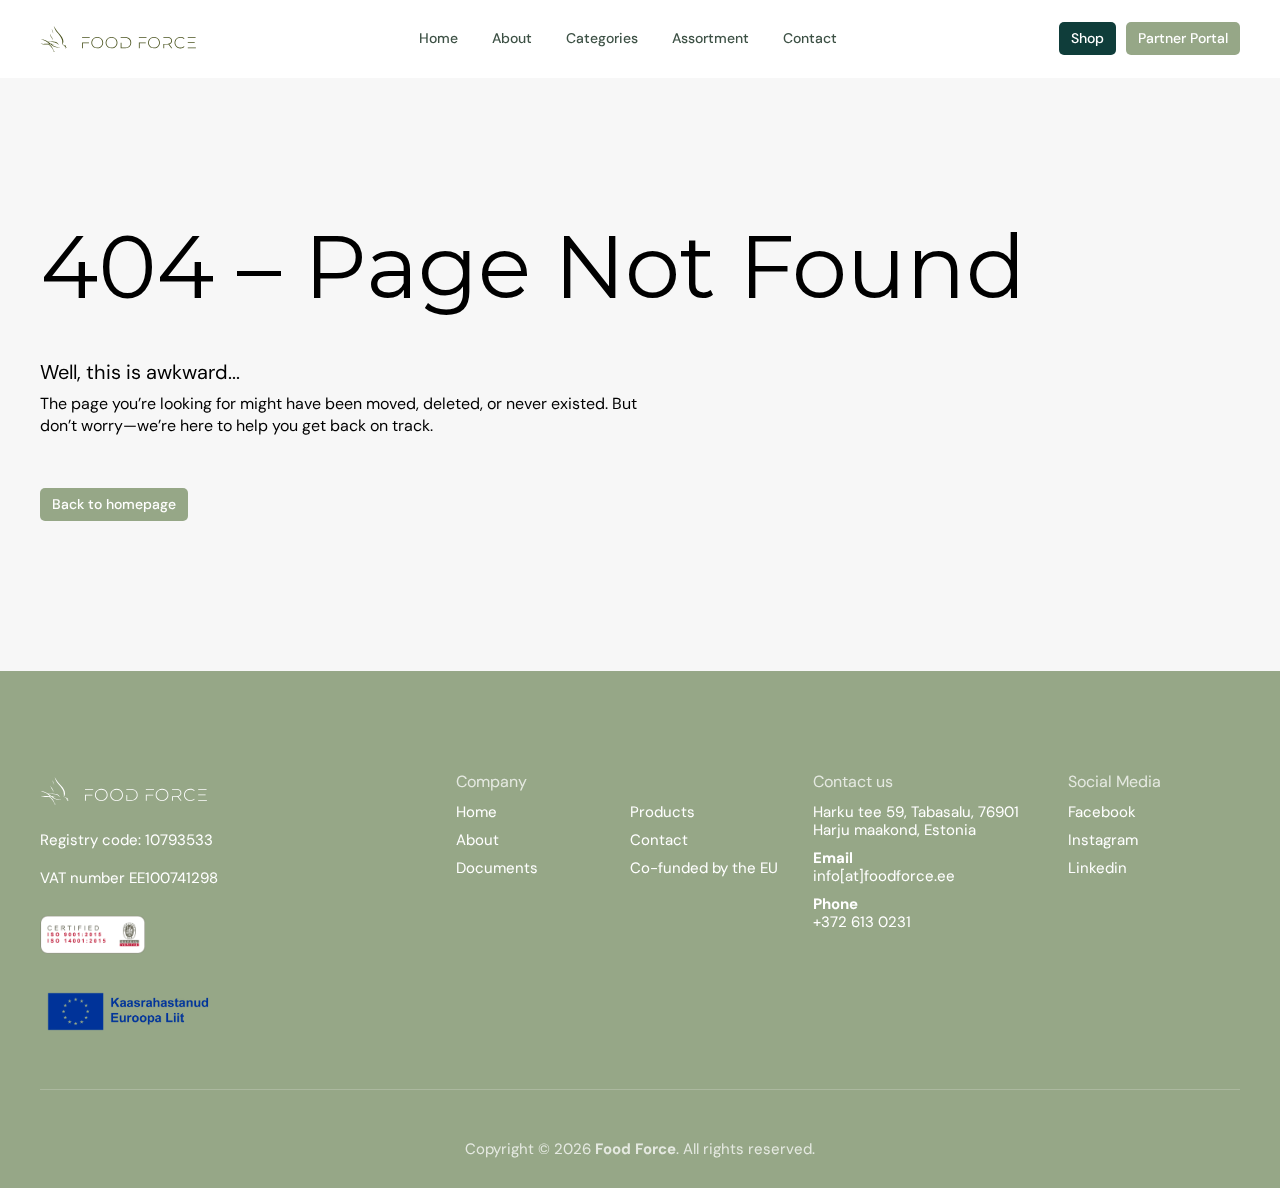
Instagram (1103, 840)
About (477, 840)
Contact (659, 840)
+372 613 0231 (862, 922)
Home (476, 812)
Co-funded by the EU (704, 868)
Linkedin (1097, 868)
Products (662, 812)
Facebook (1102, 812)
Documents (497, 868)
